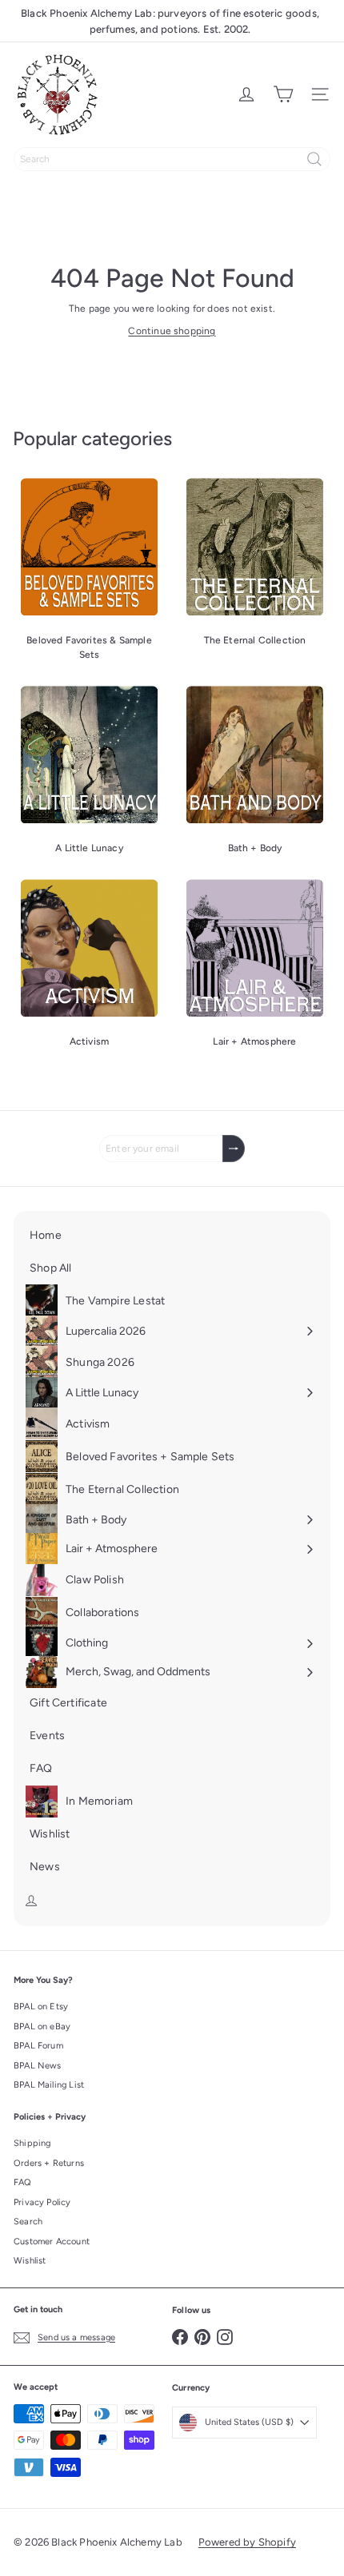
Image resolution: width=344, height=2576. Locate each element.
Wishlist (30, 2261)
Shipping (32, 2143)
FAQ (23, 2182)
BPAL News (38, 2066)
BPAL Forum (38, 2046)
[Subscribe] (234, 1149)
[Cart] (283, 94)
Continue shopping (172, 331)
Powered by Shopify (247, 2542)
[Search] (314, 159)
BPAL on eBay (42, 2027)
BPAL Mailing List (49, 2085)
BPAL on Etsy (41, 2007)
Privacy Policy (42, 2202)
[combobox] (172, 159)
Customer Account (52, 2242)
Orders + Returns (49, 2163)
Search (28, 2222)
